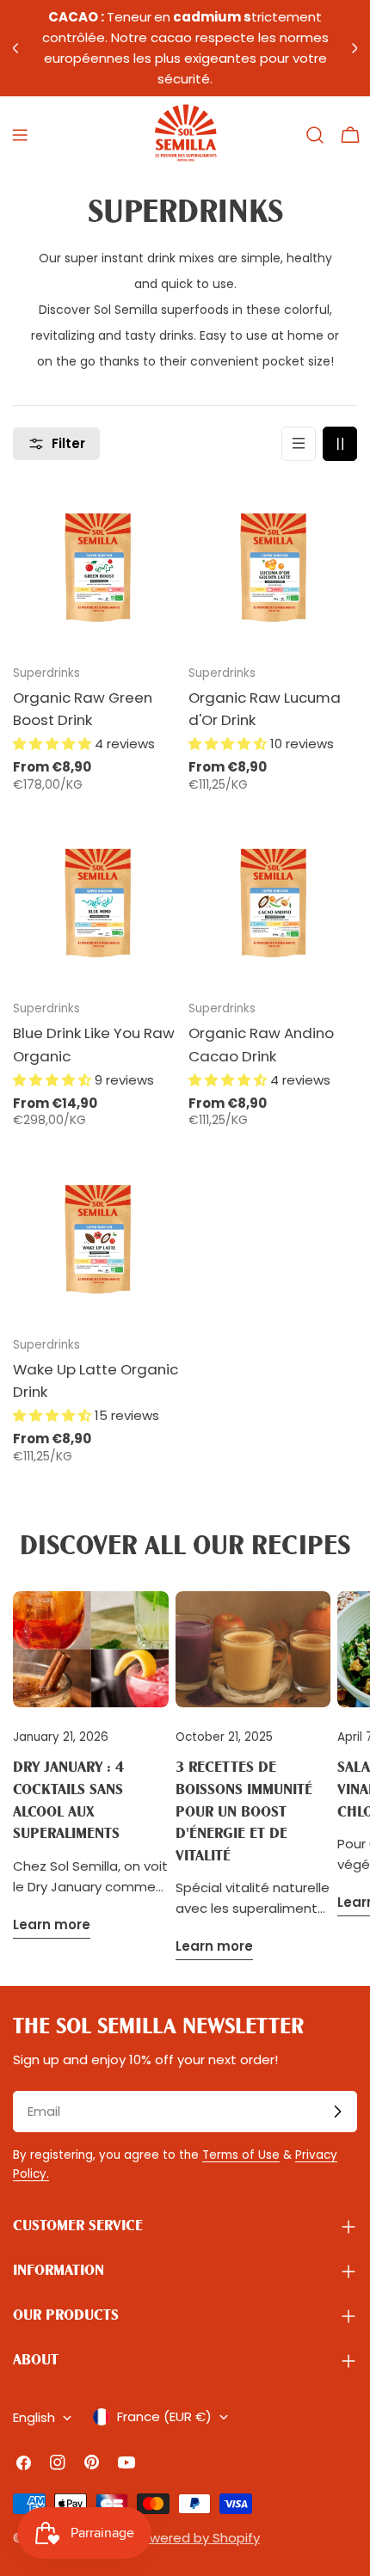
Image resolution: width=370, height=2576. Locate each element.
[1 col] (299, 444)
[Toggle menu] (20, 135)
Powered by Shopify (197, 2538)
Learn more (52, 1924)
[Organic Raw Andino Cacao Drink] (273, 901)
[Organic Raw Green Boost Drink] (97, 566)
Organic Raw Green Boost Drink (83, 709)
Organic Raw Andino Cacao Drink (261, 1044)
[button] (54, 744)
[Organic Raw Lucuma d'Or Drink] (273, 566)
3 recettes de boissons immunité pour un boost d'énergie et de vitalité (244, 1812)
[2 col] (340, 444)
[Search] (315, 135)
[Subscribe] (337, 2112)
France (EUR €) (164, 2416)
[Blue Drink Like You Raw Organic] (97, 901)
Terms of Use (241, 2155)
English (34, 2417)
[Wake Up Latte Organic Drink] (97, 1238)
